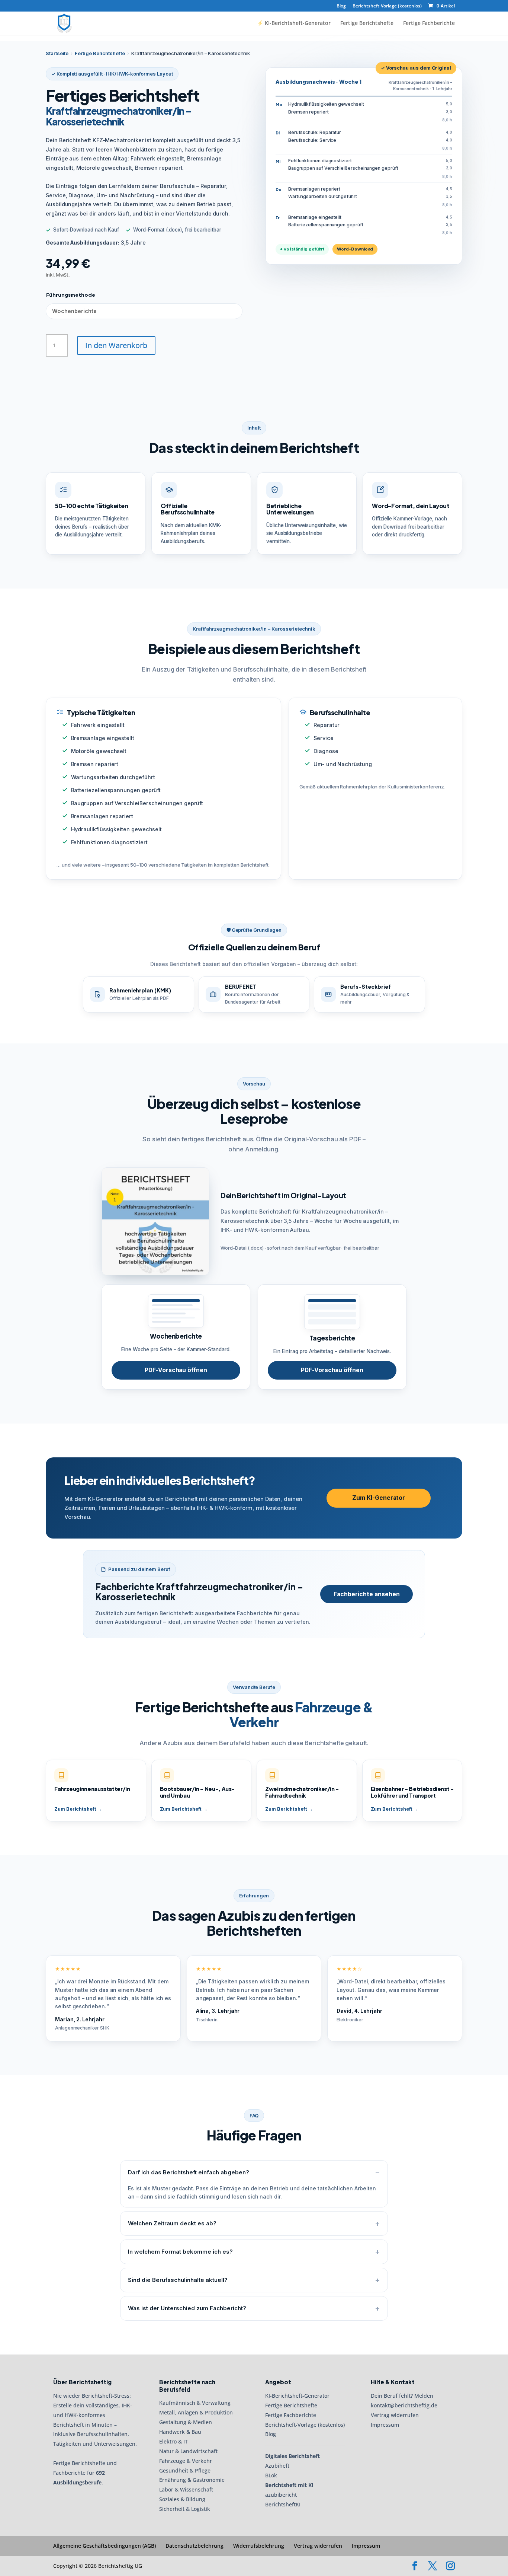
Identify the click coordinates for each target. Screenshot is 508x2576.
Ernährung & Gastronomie (192, 2480)
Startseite (57, 53)
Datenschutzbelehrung (194, 2546)
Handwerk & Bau (180, 2432)
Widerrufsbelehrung (259, 2546)
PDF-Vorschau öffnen (176, 1370)
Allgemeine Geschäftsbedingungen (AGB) (105, 2546)
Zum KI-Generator (379, 1498)
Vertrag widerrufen (395, 2415)
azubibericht (281, 2495)
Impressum (385, 2425)
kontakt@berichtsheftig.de (404, 2405)
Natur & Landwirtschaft (188, 2451)
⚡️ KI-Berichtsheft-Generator (294, 23)
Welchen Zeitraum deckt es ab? (172, 2223)
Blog (341, 6)
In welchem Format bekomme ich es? (180, 2252)
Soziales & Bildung (182, 2499)
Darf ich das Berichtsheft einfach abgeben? (189, 2172)
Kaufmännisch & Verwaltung (195, 2403)
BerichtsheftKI (283, 2504)
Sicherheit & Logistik (185, 2509)
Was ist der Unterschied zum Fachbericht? (187, 2308)
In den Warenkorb (116, 345)
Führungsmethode (71, 295)
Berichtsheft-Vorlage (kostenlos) (387, 6)
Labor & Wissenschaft (186, 2489)
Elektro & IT (173, 2441)
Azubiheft (277, 2466)
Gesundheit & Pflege (185, 2470)
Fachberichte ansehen (367, 1594)
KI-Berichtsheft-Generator (297, 2396)
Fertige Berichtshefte (367, 23)
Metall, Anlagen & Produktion (196, 2412)
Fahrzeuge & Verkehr (186, 2461)
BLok (271, 2475)
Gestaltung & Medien (186, 2422)
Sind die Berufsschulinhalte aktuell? (178, 2280)
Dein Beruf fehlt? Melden (402, 2396)
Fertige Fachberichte (429, 23)
